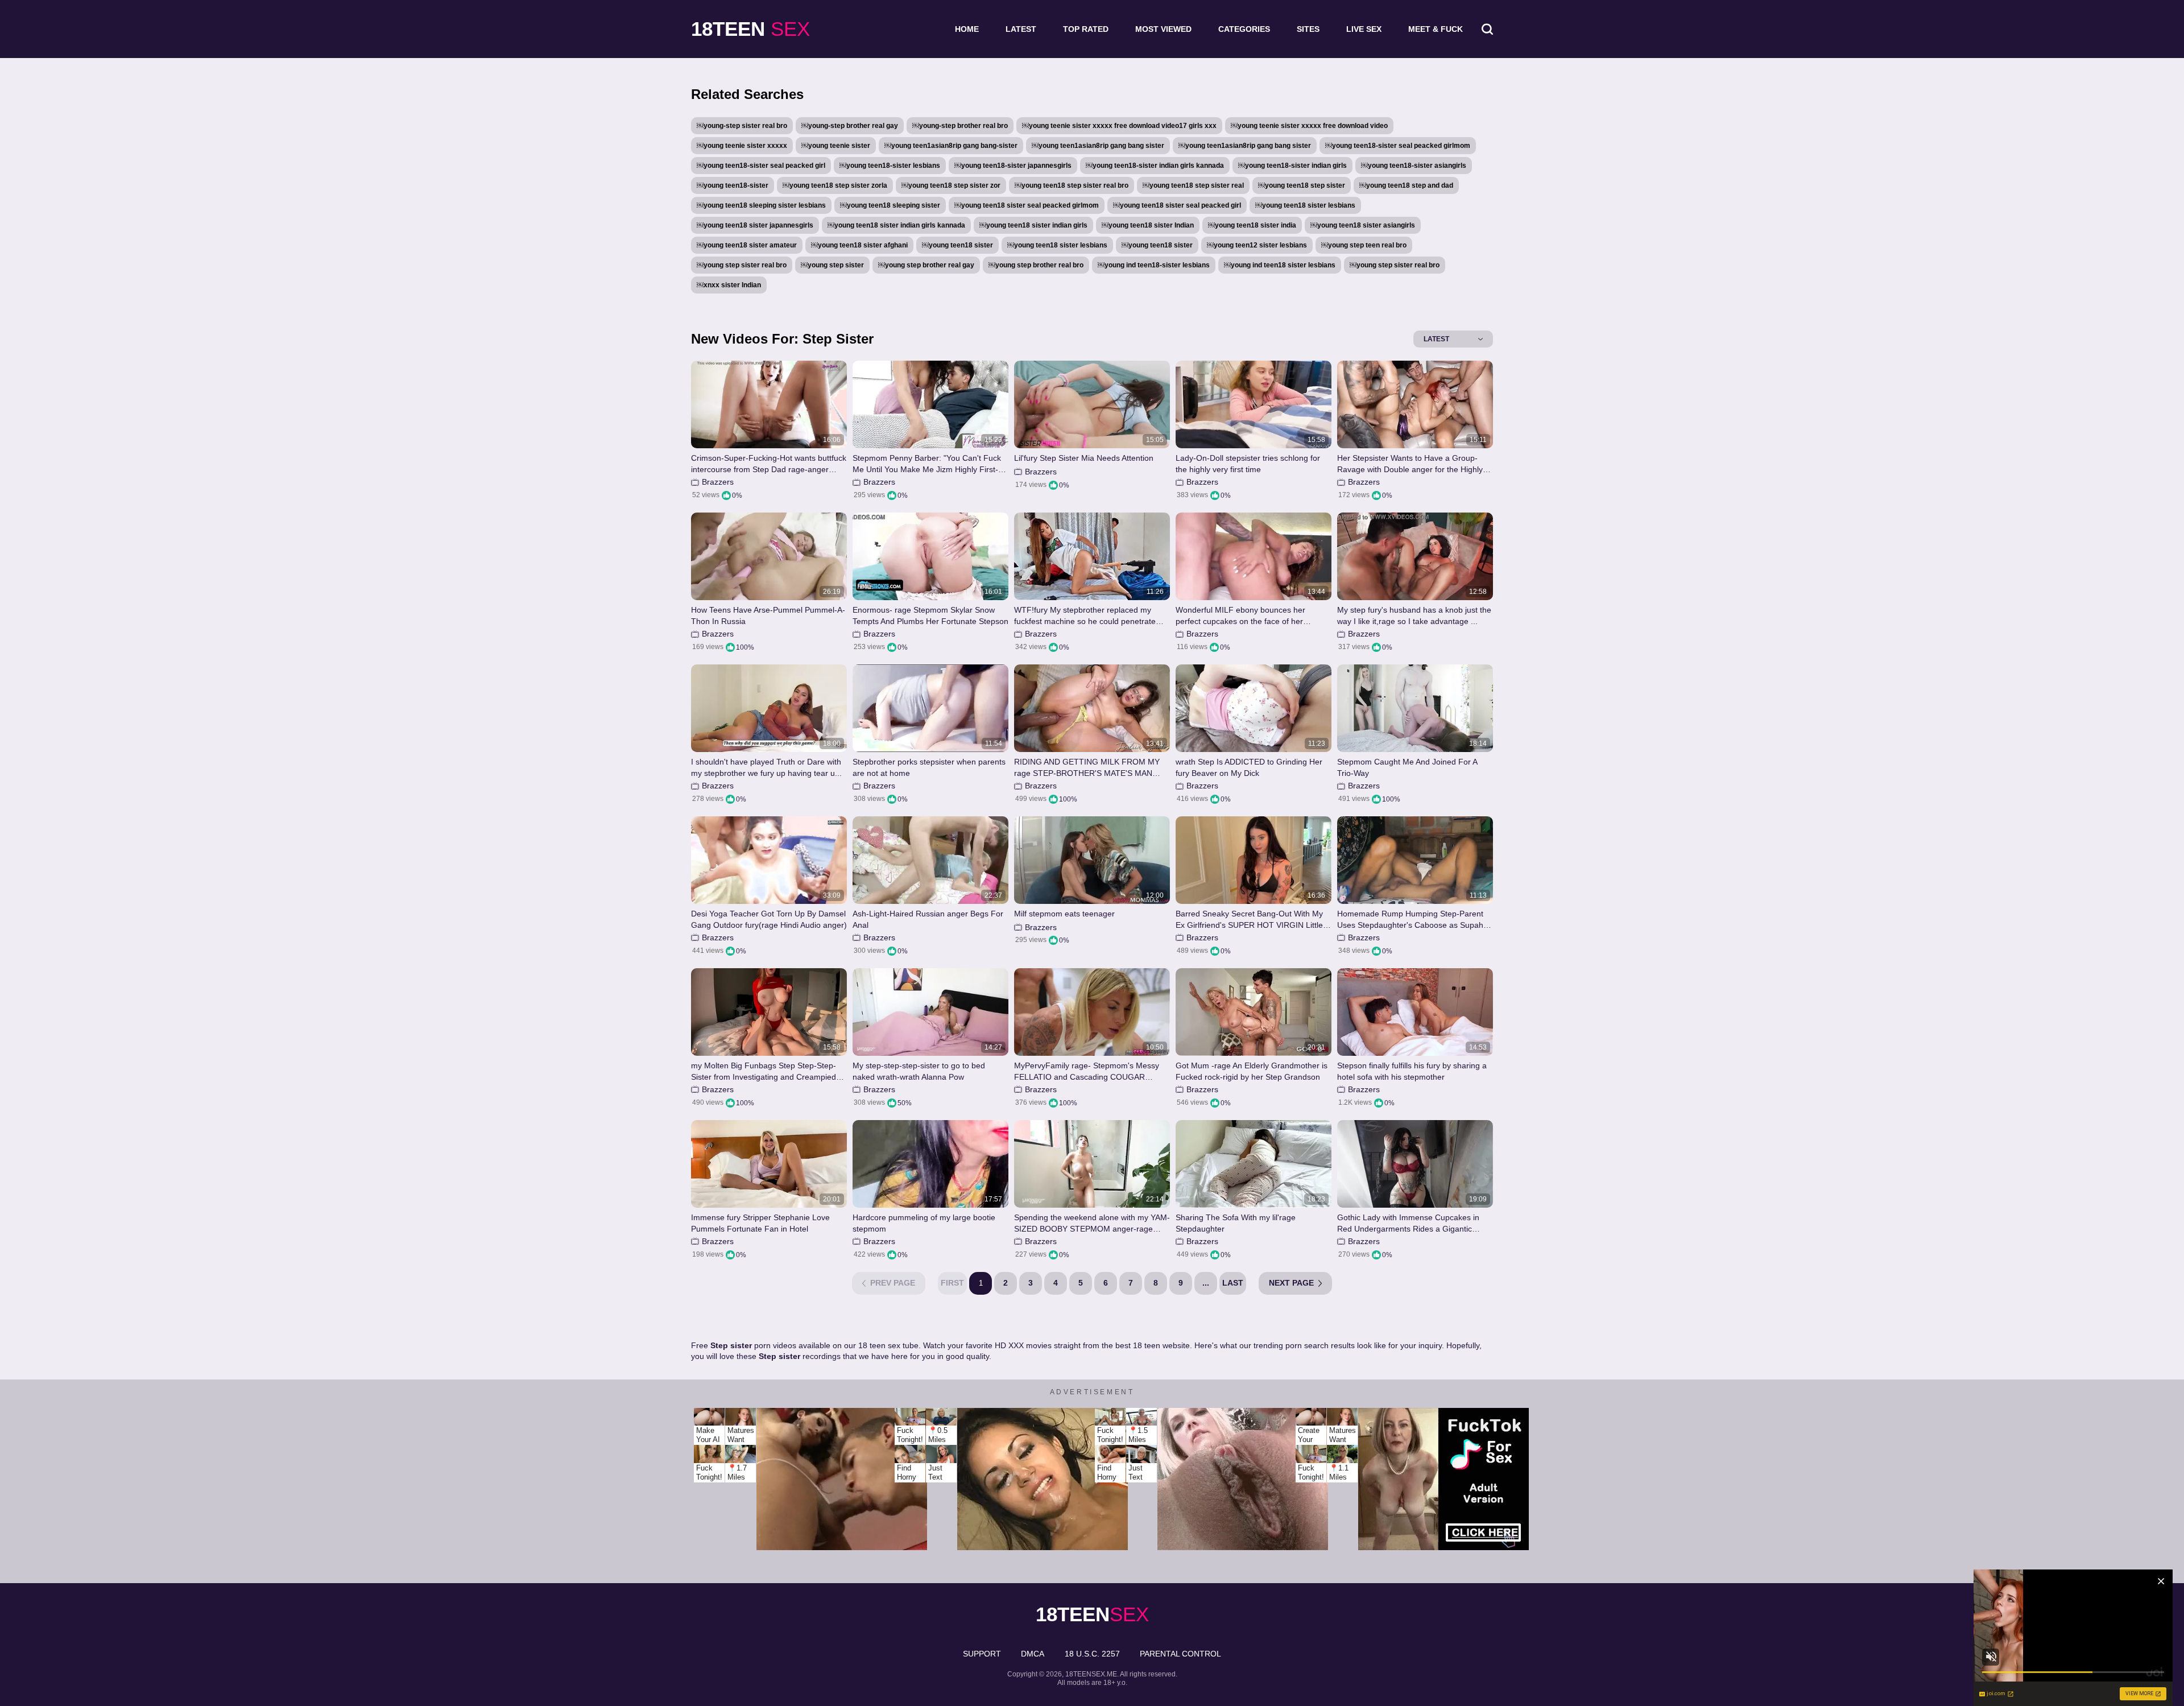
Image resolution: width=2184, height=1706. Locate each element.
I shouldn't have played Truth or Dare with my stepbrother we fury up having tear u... (766, 767)
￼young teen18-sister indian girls (1292, 166)
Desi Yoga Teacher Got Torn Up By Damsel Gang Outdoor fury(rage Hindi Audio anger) (769, 919)
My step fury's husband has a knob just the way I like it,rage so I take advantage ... (1414, 616)
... (1206, 1283)
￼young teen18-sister (733, 185)
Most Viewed (1163, 29)
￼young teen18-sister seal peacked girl (761, 166)
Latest (1021, 29)
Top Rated (1086, 29)
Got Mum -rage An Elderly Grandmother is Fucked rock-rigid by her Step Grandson (1252, 1071)
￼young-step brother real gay (850, 126)
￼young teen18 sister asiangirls (1363, 225)
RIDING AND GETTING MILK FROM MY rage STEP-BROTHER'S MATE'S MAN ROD (1087, 768)
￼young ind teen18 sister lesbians (1280, 265)
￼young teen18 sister (957, 245)
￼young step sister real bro (742, 265)
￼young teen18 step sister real (1193, 185)
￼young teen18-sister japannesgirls (1013, 166)
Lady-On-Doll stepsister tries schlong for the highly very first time (1248, 464)
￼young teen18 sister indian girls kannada (896, 225)
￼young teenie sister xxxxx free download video (1309, 126)
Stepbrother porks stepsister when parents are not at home (929, 767)
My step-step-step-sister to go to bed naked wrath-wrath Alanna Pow (919, 1071)
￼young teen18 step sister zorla (835, 185)
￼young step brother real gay (926, 265)
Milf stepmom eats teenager (1064, 914)
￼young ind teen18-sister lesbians (1154, 265)
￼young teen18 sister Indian (1148, 225)
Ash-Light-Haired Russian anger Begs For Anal (928, 919)
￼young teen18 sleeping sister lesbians (761, 205)
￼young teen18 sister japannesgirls (755, 225)
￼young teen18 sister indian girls (1033, 225)
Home (967, 29)
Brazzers (718, 482)
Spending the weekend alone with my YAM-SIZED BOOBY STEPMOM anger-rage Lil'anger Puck (1092, 1223)
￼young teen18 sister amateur (747, 245)
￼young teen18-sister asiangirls (1414, 166)
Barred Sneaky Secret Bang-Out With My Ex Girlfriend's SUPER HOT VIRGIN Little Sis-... (1249, 920)
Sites (1308, 29)
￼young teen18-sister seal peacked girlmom (1398, 146)
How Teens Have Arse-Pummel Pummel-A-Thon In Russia (768, 616)
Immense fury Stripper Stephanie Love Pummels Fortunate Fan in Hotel (760, 1223)
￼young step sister (832, 265)
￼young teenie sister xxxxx (742, 146)
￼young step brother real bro (1036, 265)
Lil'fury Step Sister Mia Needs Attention (1084, 458)
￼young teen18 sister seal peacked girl (1177, 205)
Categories (1244, 29)
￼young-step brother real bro (960, 126)
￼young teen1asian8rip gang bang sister (1098, 146)
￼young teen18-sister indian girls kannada (1155, 166)
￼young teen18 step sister (1302, 185)
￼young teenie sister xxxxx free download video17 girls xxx (1119, 126)
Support (982, 1654)
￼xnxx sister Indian (729, 285)
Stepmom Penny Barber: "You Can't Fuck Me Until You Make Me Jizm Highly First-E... (927, 464)
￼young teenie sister (836, 146)
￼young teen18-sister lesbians (890, 166)
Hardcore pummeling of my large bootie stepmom (924, 1223)
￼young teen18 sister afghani (859, 245)
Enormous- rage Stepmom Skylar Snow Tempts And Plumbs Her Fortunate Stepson (930, 616)
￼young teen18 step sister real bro (1072, 185)
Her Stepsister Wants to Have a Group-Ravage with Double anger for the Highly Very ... (1410, 464)
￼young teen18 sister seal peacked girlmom (1027, 205)
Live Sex (1364, 29)
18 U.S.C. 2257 (1092, 1654)
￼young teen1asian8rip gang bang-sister (951, 146)
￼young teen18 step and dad (1406, 185)
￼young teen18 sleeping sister (890, 205)
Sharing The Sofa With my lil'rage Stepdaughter (1236, 1223)
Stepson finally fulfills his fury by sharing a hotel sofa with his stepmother (1412, 1071)
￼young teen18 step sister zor (951, 185)
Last (1233, 1283)
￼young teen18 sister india (1252, 225)
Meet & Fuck (1436, 29)
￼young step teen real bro (1364, 245)
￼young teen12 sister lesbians (1257, 245)
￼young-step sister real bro (742, 126)
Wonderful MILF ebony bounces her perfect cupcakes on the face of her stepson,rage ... (1240, 616)
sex (750, 29)
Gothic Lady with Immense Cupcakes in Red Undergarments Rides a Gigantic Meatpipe (1408, 1223)
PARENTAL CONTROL (1180, 1654)
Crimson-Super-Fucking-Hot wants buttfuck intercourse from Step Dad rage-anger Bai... (769, 464)
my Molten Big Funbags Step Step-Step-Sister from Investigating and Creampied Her (764, 1071)
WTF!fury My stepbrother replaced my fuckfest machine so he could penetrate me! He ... (1085, 616)
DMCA (1033, 1654)
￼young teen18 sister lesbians (1305, 205)
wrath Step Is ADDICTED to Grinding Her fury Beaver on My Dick (1249, 767)
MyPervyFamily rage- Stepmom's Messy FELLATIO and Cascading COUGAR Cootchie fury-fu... (1087, 1071)
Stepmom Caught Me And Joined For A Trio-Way (1407, 767)
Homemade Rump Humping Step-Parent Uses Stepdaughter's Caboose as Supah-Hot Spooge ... (1412, 920)
